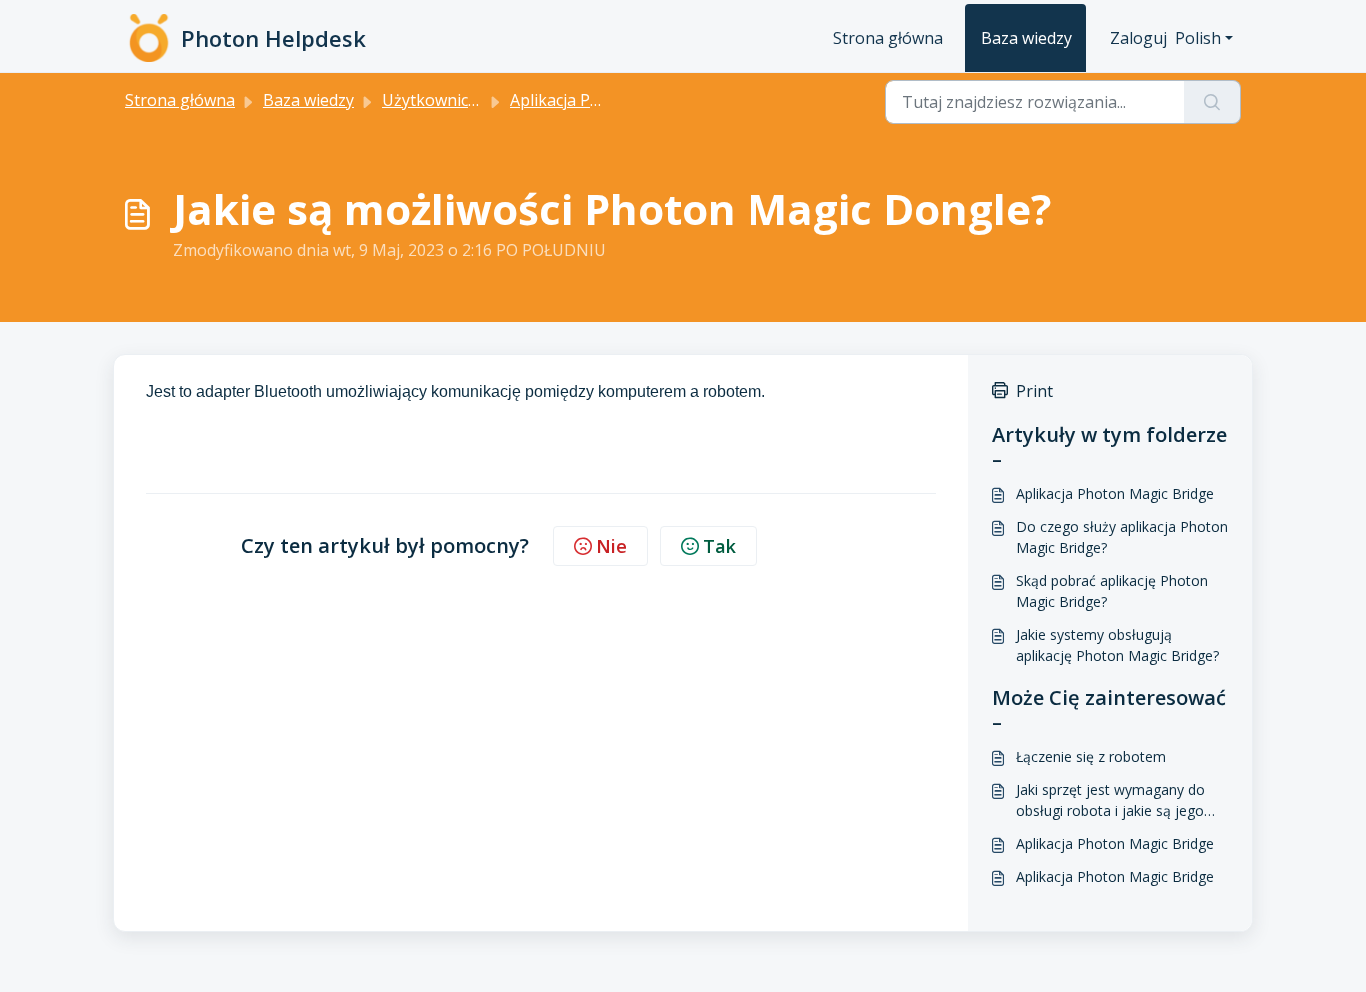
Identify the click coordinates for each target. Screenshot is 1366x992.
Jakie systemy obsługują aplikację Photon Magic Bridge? (1117, 645)
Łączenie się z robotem (1091, 756)
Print (1034, 391)
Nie (611, 546)
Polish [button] (1198, 38)
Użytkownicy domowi (460, 100)
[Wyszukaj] (1212, 102)
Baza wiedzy (1026, 38)
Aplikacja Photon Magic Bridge (1115, 493)
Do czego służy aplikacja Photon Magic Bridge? (1122, 537)
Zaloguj (1138, 38)
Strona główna (888, 38)
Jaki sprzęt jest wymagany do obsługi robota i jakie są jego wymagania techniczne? (1110, 800)
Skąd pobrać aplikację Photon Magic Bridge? (1112, 591)
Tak (719, 546)
